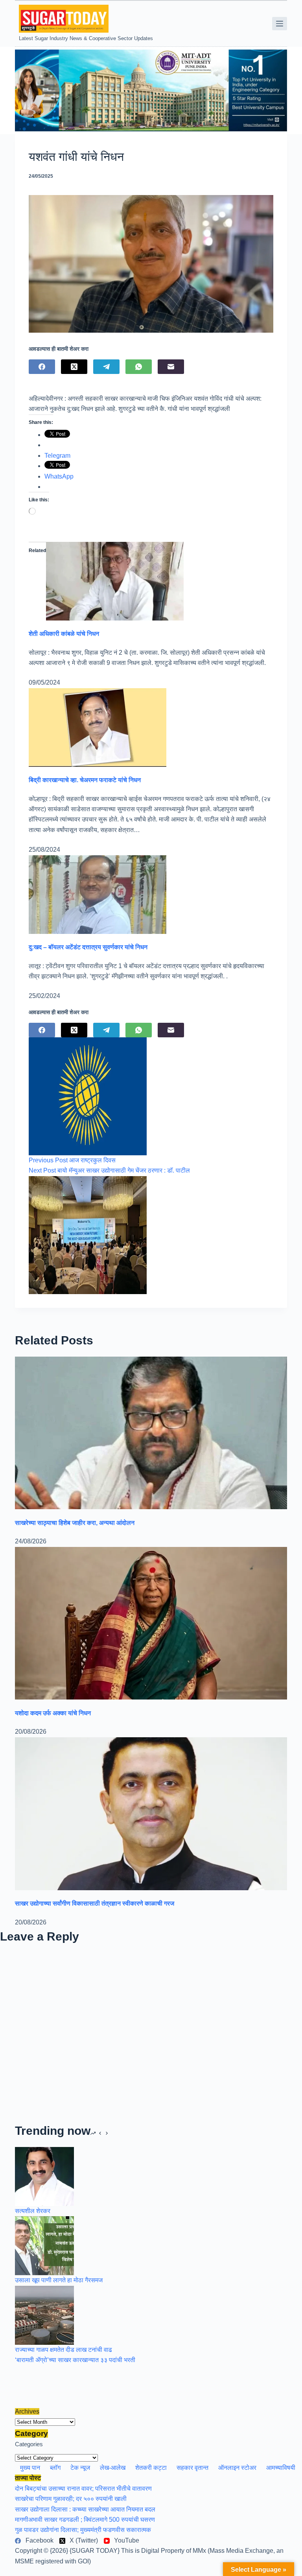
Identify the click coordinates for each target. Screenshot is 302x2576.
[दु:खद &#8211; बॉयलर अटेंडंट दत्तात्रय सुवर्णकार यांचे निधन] (98, 894)
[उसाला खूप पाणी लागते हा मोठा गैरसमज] (44, 2245)
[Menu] (280, 24)
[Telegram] (106, 367)
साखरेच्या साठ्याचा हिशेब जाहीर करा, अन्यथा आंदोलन (75, 1523)
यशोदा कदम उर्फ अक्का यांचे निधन (53, 1713)
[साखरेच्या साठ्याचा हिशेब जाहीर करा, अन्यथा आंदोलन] (151, 1432)
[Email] (171, 367)
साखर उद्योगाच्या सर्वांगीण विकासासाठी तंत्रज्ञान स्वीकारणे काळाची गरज (95, 1903)
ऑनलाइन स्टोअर (237, 2468)
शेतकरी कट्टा (151, 2468)
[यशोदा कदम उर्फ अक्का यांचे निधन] (151, 1623)
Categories (29, 2444)
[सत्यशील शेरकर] (44, 2176)
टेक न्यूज (80, 2468)
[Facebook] (42, 367)
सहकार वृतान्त (192, 2468)
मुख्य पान (30, 2468)
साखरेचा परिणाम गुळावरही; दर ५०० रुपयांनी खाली (71, 2499)
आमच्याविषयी (281, 2468)
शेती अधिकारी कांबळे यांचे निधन (64, 634)
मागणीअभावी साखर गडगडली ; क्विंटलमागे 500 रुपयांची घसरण (85, 2520)
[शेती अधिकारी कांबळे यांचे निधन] (115, 581)
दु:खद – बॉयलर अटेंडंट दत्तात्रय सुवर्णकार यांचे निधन (88, 947)
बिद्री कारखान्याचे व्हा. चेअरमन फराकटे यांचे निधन (85, 780)
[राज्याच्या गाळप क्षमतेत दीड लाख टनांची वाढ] (44, 2315)
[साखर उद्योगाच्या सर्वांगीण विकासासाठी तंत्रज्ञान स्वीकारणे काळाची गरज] (151, 1813)
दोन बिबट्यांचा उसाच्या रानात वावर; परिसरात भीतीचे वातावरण (83, 2489)
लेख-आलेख (113, 2468)
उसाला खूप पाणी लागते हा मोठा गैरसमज (59, 2280)
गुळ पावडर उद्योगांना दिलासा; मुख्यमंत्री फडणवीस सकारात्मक (83, 2530)
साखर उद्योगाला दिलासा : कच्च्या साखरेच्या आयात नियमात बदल (85, 2509)
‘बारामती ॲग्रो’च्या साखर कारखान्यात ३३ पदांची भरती (75, 2360)
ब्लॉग (55, 2468)
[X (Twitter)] (74, 367)
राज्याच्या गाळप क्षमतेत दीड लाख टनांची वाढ (64, 2350)
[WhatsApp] (139, 367)
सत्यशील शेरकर (33, 2211)
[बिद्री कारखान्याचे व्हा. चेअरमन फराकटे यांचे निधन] (98, 727)
